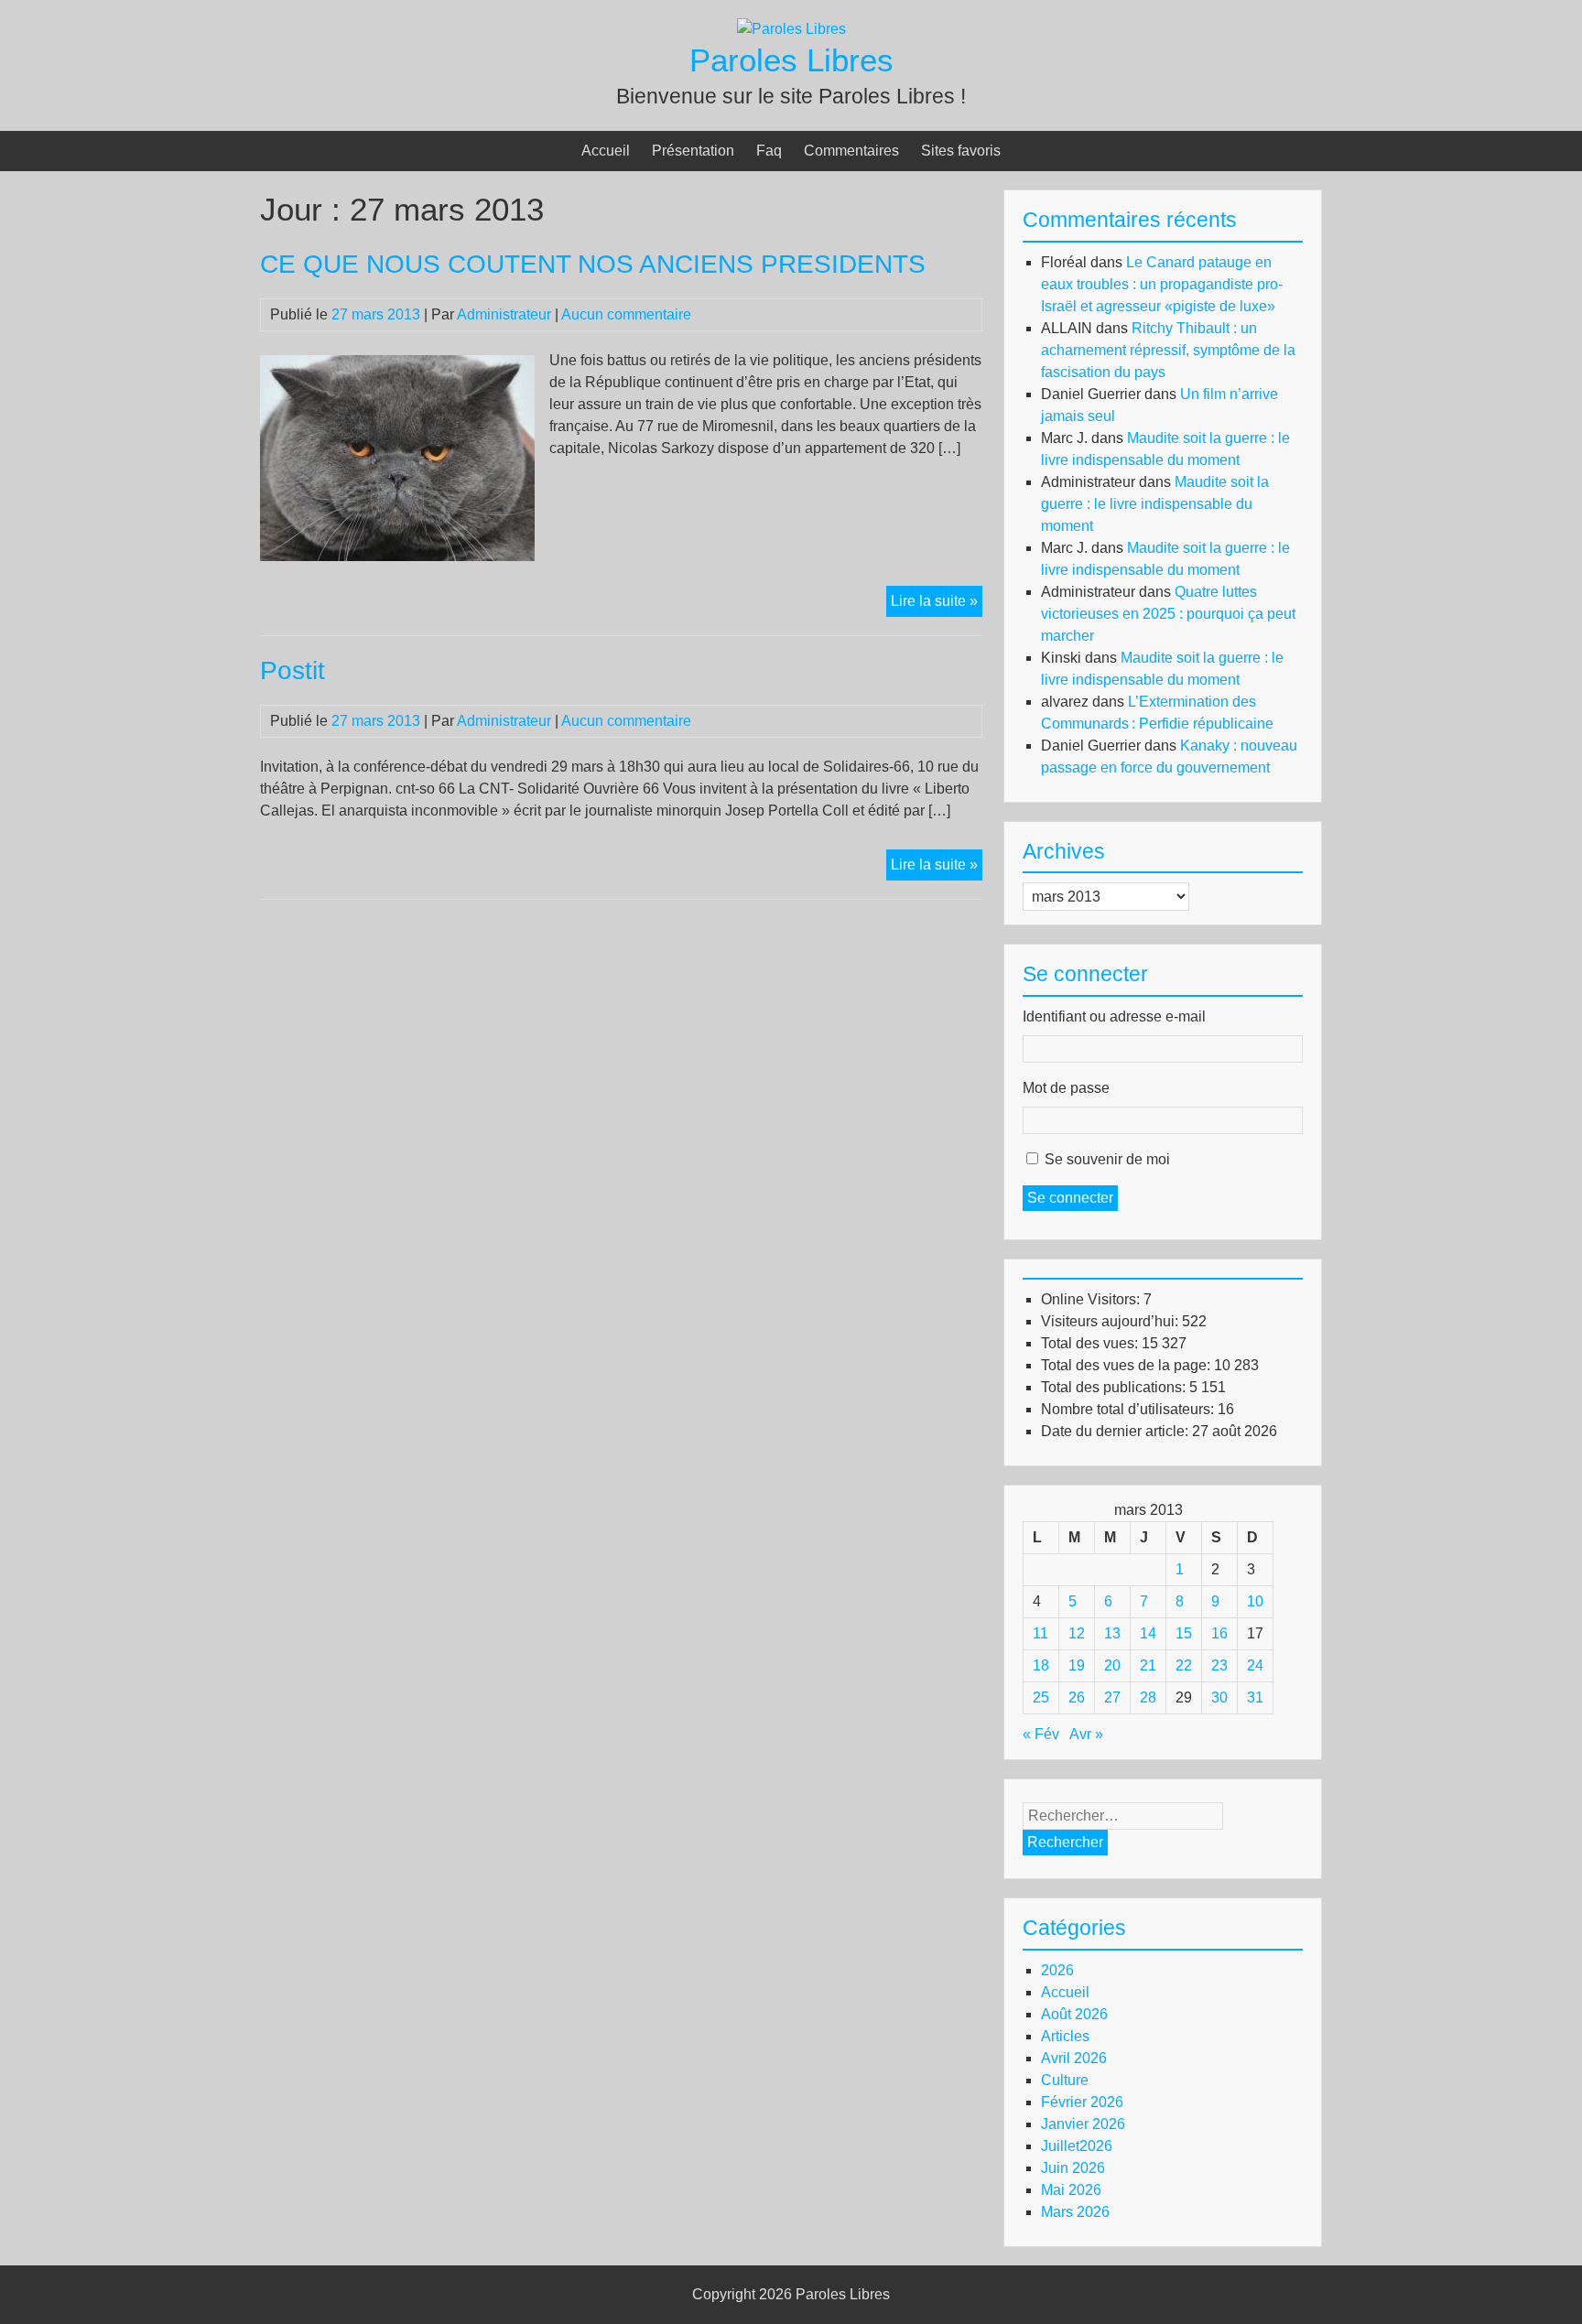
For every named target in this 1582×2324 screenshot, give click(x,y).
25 (1041, 1697)
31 (1255, 1697)
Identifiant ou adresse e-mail (1114, 1016)
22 (1184, 1665)
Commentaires (851, 151)
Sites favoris (961, 151)
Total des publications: (1115, 1387)
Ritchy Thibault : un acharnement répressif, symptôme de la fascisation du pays (1168, 350)
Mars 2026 (1075, 2212)
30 (1219, 1697)
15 (1184, 1633)
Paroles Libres (791, 60)
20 (1112, 1665)
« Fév (1041, 1734)
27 (1112, 1697)
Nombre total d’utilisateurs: (1129, 1409)
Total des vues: (1091, 1343)
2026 (1057, 1970)
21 (1148, 1665)
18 (1041, 1665)
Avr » (1086, 1734)
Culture (1065, 2080)
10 (1255, 1601)
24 (1255, 1665)
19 (1077, 1665)
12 (1077, 1633)
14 (1148, 1633)
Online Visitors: (1092, 1299)
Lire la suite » (937, 605)
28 (1148, 1697)
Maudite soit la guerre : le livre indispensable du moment (1155, 504)
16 (1219, 1633)
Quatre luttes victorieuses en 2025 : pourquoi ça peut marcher (1168, 614)
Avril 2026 (1074, 2058)
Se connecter (1070, 1198)
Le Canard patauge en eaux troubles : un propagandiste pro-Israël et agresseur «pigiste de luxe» (1162, 284)
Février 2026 (1082, 2102)
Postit (293, 670)
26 (1077, 1697)
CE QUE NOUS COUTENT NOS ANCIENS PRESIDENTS (593, 264)
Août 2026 (1074, 2014)
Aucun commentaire (626, 314)
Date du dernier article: (1116, 1431)
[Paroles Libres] (791, 29)
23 (1219, 1665)
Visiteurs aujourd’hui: (1111, 1321)
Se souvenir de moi (1107, 1159)
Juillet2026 (1077, 2146)
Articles (1065, 2036)
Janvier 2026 (1083, 2124)
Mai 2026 (1071, 2190)
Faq (769, 151)
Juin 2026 (1073, 2168)
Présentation (693, 151)
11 (1040, 1633)
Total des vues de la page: (1127, 1365)
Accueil (606, 151)
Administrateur (504, 314)
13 (1112, 1633)
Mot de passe (1066, 1088)
